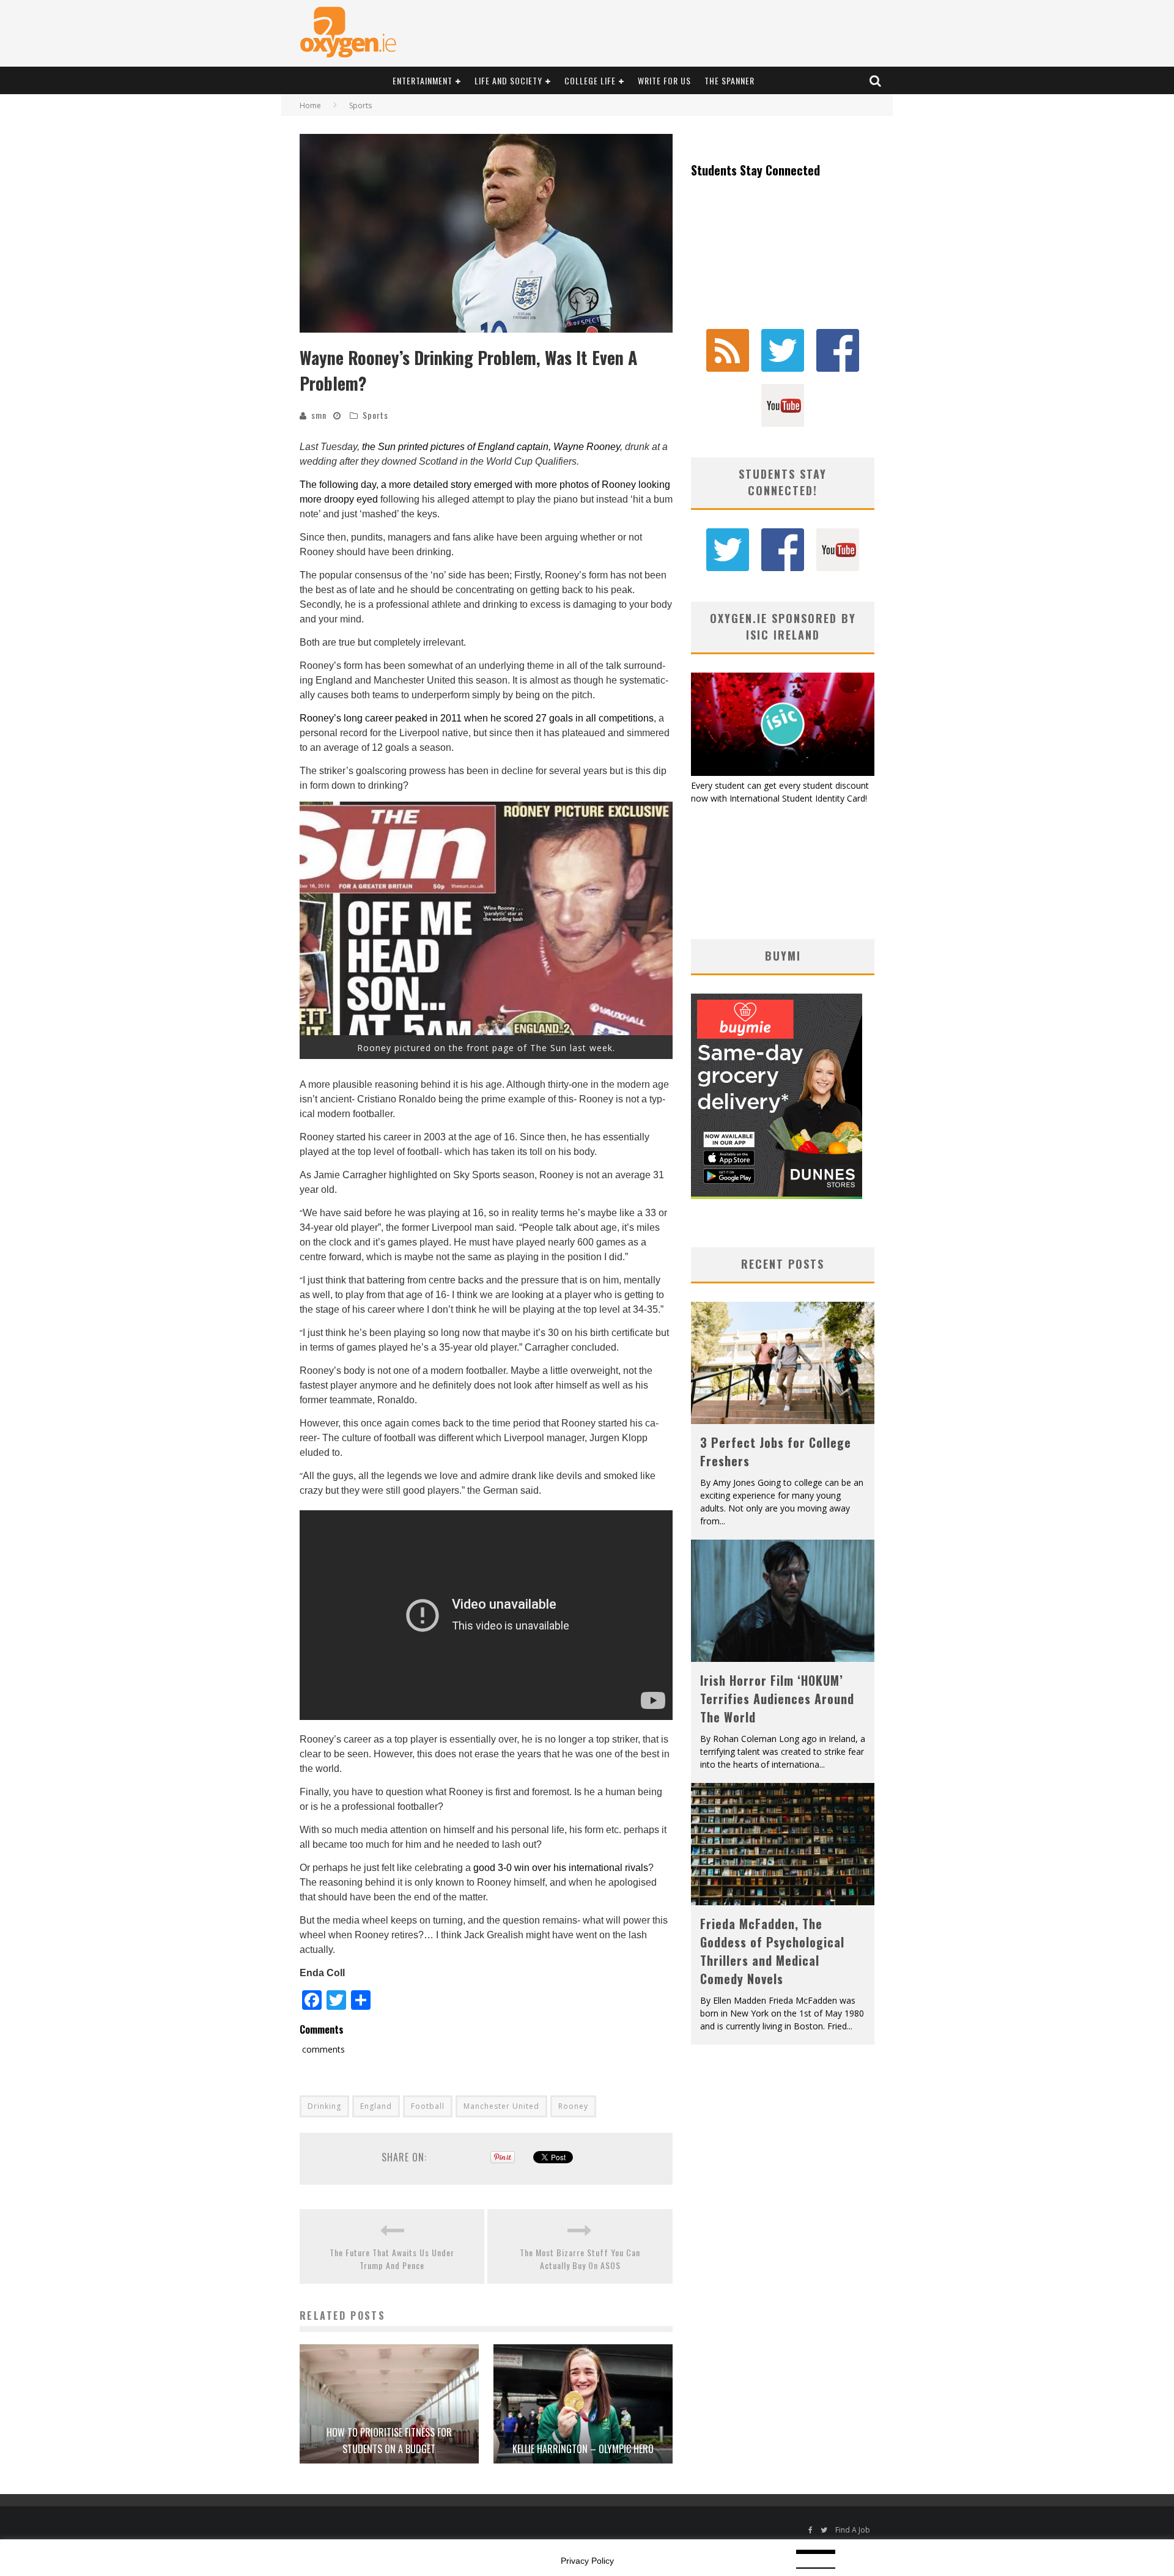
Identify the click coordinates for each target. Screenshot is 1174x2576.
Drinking (324, 2106)
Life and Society (508, 80)
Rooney (573, 2106)
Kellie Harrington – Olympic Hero (583, 2449)
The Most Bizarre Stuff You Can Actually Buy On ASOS (580, 2259)
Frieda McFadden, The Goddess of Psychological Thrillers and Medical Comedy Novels (772, 1951)
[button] (486, 233)
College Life (590, 80)
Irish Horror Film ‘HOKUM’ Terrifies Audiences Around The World (777, 1699)
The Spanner (729, 80)
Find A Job (853, 2530)
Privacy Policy (587, 2561)
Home (310, 105)
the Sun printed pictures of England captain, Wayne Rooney (491, 447)
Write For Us (664, 80)
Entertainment (423, 80)
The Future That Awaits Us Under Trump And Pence (392, 2259)
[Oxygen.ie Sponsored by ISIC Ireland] (783, 773)
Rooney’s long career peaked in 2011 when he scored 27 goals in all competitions (477, 718)
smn (319, 415)
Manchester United (501, 2106)
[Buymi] (777, 1196)
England (376, 2106)
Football (428, 2106)
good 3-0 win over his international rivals (561, 1868)
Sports (375, 415)
